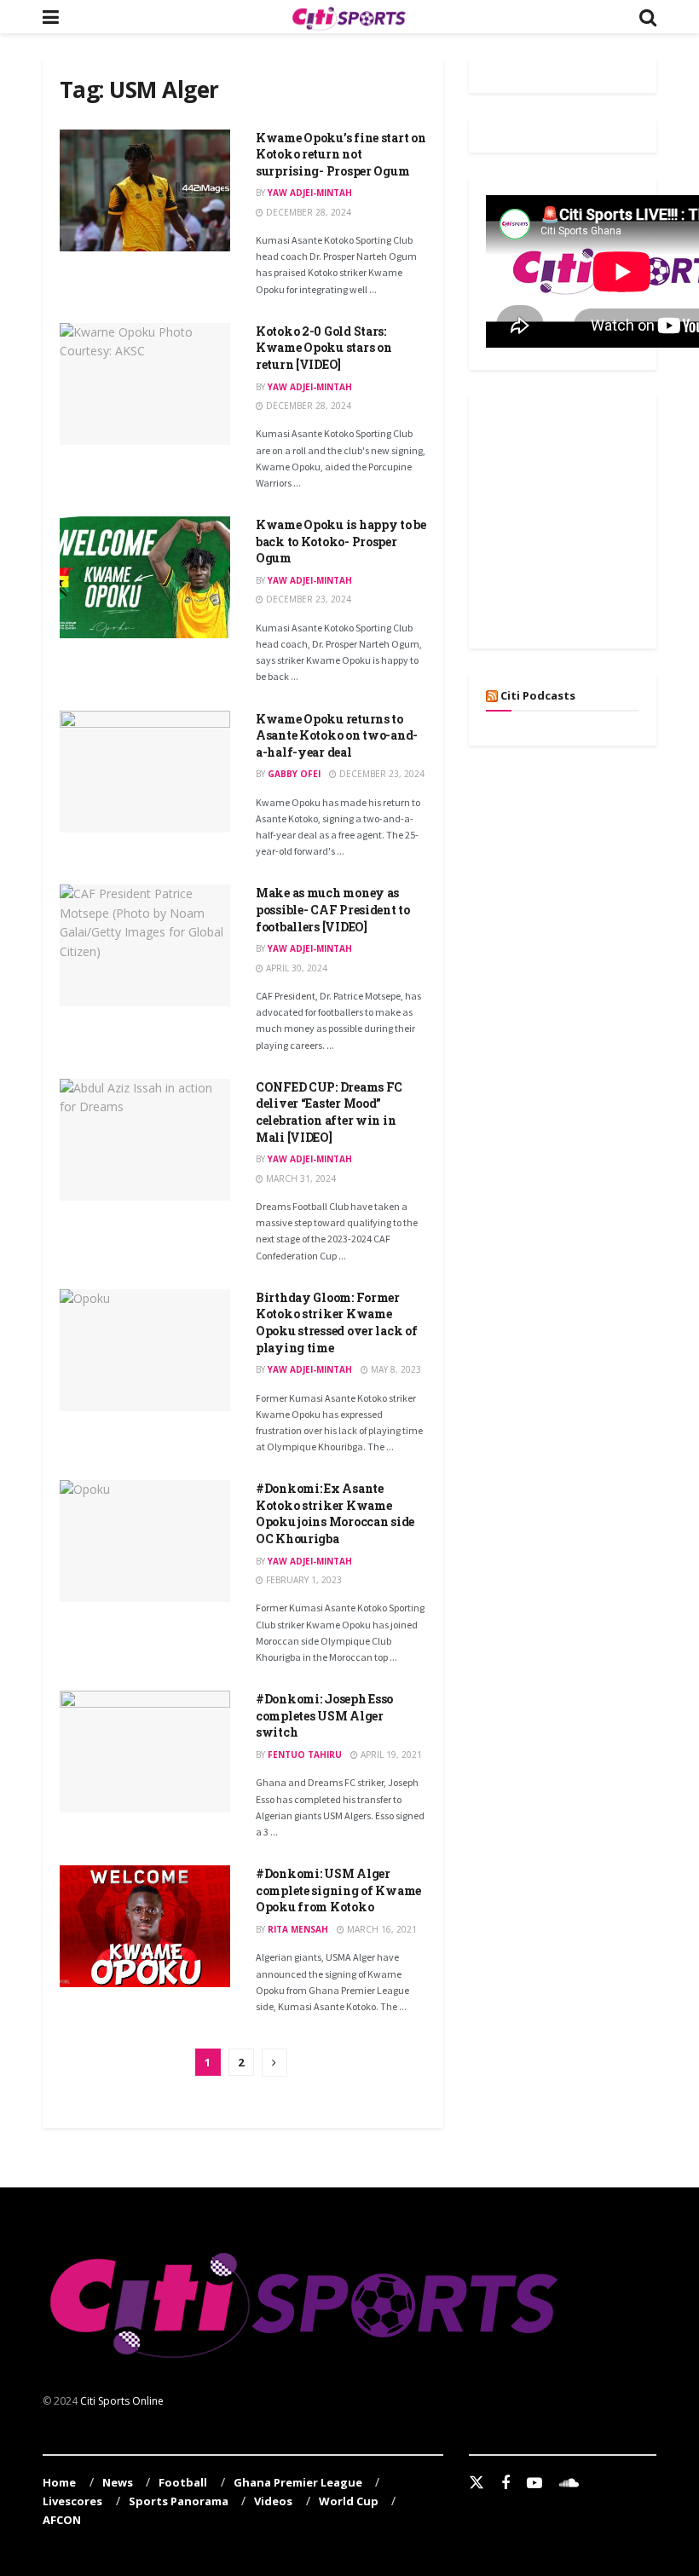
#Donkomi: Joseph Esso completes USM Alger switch (324, 1715)
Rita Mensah (298, 1929)
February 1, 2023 (303, 1580)
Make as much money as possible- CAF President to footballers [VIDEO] (333, 909)
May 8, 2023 (395, 1369)
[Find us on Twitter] (477, 2483)
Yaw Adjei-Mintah (310, 193)
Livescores (72, 2501)
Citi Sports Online (122, 2401)
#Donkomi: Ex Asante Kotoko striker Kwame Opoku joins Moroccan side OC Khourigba (335, 1513)
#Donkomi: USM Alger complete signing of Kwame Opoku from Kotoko (338, 1890)
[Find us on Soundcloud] (569, 2484)
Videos (273, 2501)
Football (183, 2482)
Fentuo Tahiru (305, 1755)
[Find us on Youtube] (534, 2484)
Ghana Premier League (298, 2482)
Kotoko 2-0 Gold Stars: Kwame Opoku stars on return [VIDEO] (324, 348)
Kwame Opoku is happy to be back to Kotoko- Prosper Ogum (341, 541)
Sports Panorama (179, 2501)
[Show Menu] (51, 17)
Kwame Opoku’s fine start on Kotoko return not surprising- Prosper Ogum (341, 154)
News (118, 2482)
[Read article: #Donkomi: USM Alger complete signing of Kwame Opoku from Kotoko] (145, 1926)
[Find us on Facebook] (505, 2484)
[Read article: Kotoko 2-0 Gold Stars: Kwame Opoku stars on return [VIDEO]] (145, 384)
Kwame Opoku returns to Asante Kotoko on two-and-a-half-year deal (337, 735)
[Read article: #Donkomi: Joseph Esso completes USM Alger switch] (145, 1752)
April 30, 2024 (295, 968)
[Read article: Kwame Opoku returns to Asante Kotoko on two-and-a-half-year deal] (145, 772)
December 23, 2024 (307, 599)
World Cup (349, 2501)
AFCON (62, 2520)
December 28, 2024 (307, 212)
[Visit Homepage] (349, 17)
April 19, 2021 (390, 1755)
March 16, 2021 (381, 1929)
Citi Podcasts (538, 695)
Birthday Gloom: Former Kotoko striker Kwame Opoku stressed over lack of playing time (336, 1323)
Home (59, 2482)
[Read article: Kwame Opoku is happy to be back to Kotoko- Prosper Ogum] (145, 577)
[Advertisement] (592, 519)
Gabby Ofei (294, 774)
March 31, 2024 (300, 1179)
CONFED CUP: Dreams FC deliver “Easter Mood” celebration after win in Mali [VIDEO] (329, 1112)
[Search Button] (648, 17)
